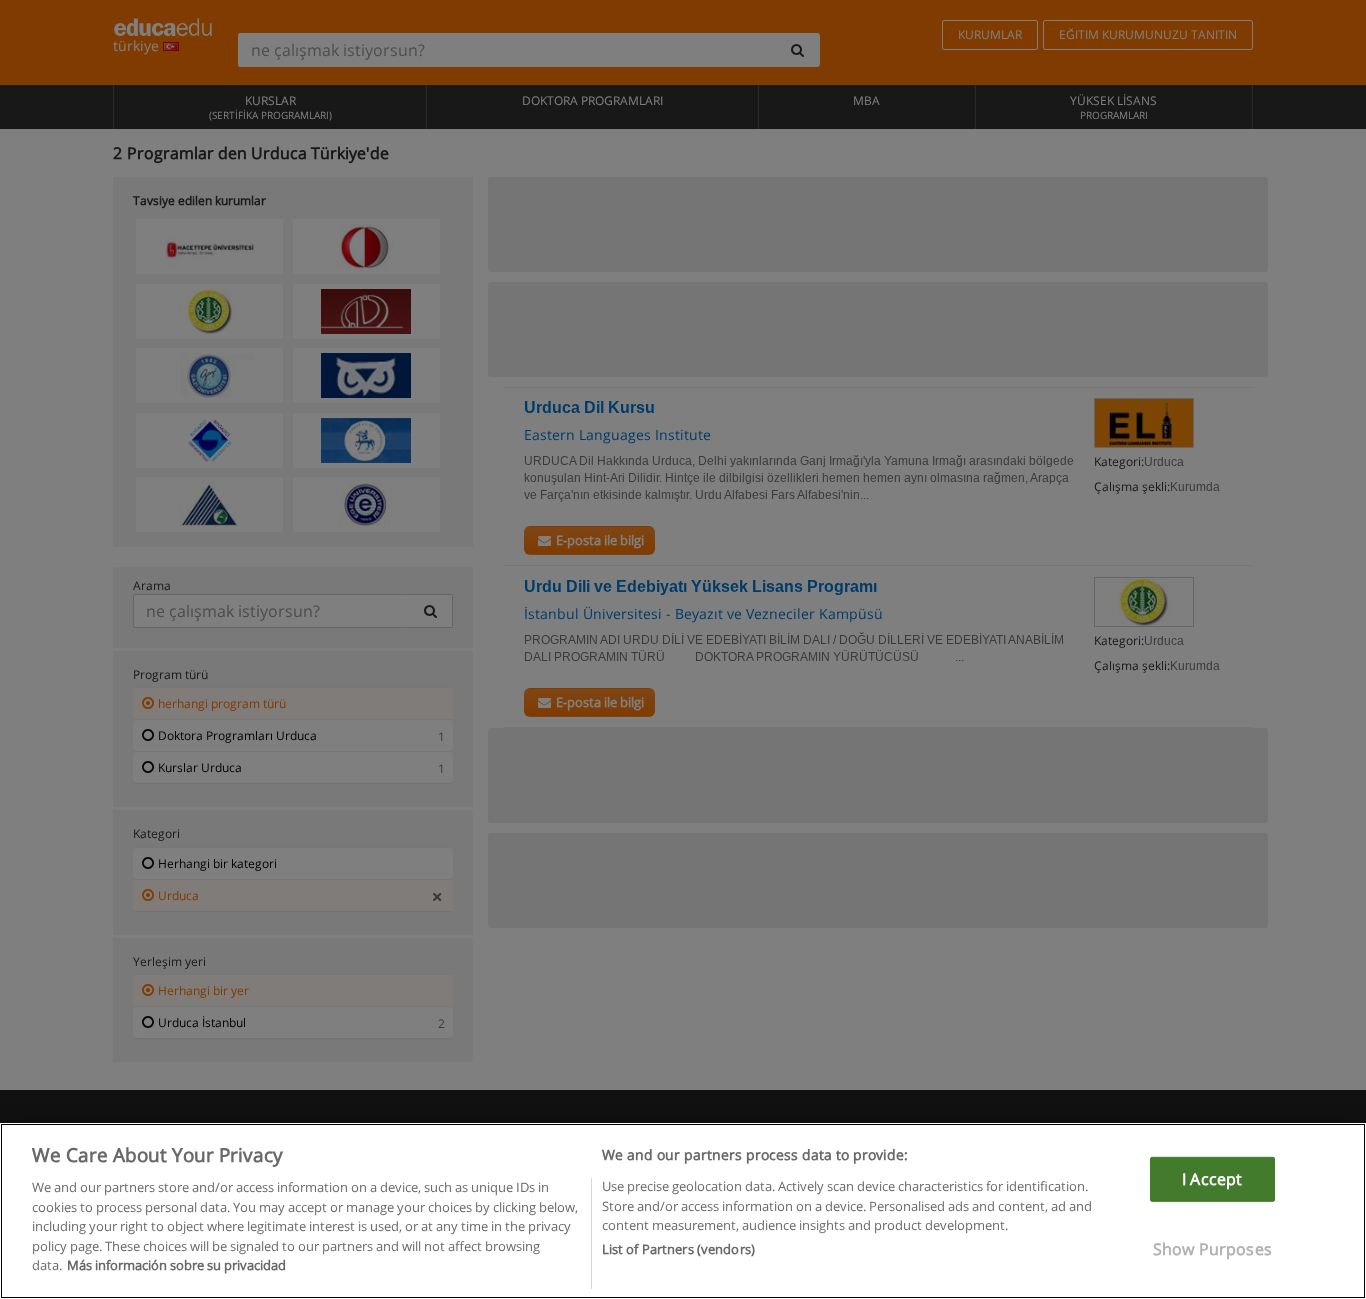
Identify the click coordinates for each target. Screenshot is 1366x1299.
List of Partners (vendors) (678, 1250)
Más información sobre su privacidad (176, 1265)
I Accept (1212, 1179)
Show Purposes (1212, 1249)
